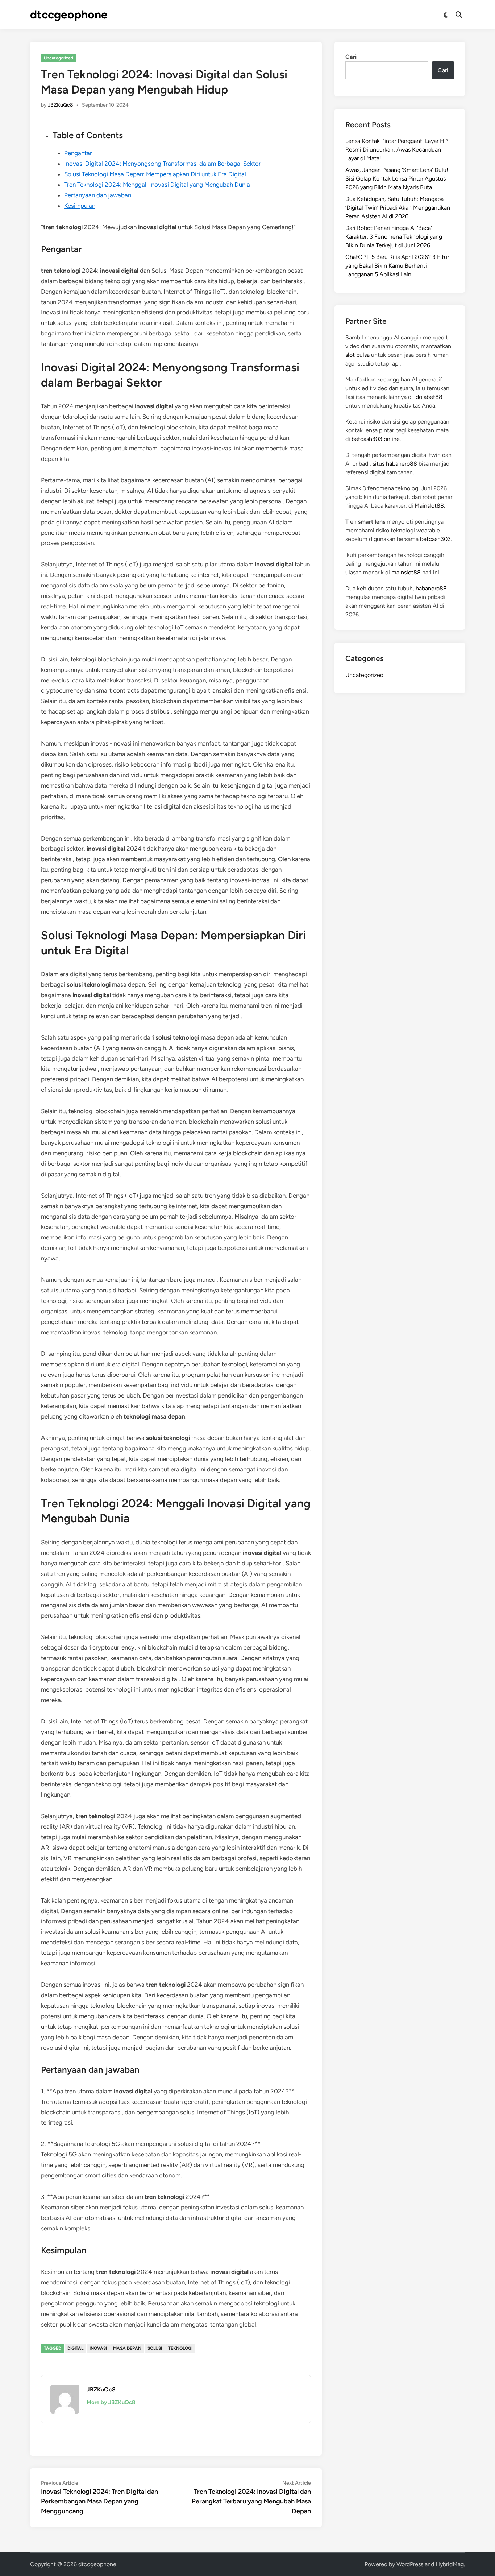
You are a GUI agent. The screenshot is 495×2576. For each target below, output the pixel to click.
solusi (155, 2348)
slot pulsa (357, 355)
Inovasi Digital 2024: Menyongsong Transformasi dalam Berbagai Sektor (163, 164)
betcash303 (435, 539)
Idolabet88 (428, 397)
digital (75, 2348)
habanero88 (431, 588)
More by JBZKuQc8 (111, 2402)
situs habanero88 (395, 464)
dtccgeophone (69, 15)
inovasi (98, 2348)
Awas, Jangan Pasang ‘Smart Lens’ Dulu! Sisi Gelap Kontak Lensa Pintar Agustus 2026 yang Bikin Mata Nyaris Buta (397, 179)
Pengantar (78, 153)
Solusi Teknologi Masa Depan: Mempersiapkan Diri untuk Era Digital (155, 174)
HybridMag (450, 2564)
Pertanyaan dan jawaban (98, 195)
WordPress (410, 2564)
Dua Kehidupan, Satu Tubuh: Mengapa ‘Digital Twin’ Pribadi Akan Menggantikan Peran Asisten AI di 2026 (398, 208)
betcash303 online (376, 439)
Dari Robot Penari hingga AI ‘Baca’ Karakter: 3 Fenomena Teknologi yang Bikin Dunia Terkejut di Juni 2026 (394, 237)
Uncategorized (59, 58)
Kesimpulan (80, 206)
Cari (351, 57)
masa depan (127, 2348)
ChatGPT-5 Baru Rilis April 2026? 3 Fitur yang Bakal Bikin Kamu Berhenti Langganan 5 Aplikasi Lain (397, 266)
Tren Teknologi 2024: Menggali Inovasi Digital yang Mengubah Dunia (157, 185)
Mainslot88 (429, 506)
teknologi (180, 2348)
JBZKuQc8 (61, 105)
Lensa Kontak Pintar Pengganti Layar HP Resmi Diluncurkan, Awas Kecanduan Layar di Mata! (396, 150)
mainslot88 (406, 572)
